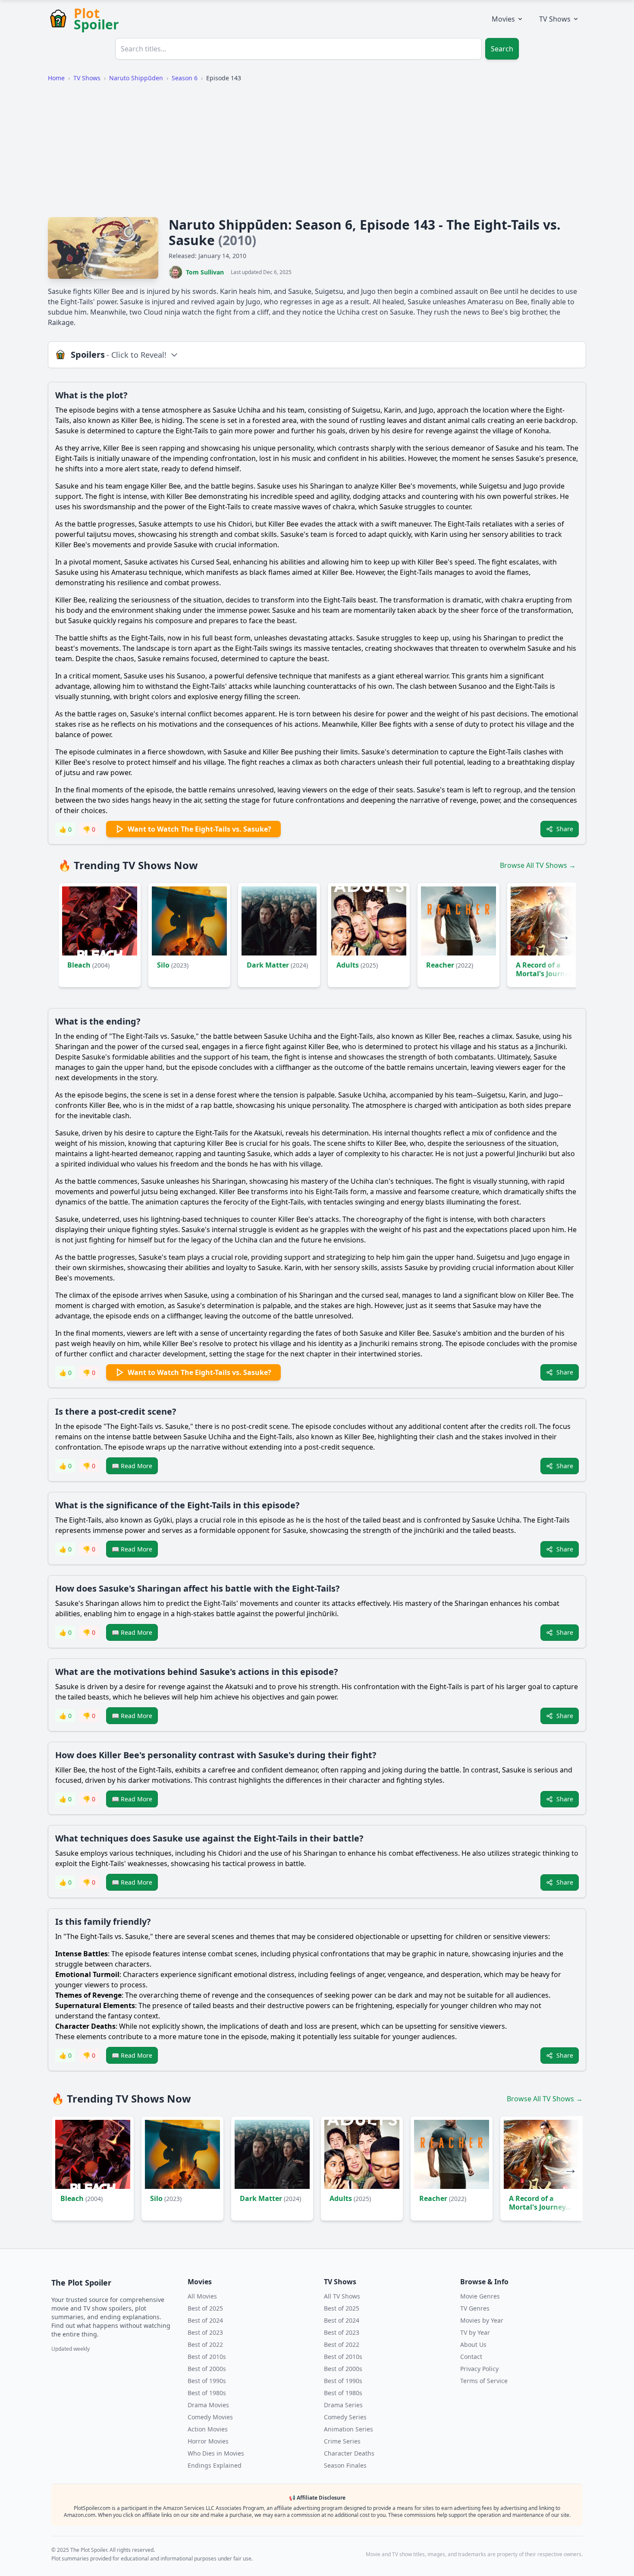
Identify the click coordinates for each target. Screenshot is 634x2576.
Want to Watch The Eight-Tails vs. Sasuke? (199, 829)
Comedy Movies (210, 2417)
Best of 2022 (205, 2344)
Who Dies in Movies (216, 2453)
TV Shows (555, 19)
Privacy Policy (479, 2369)
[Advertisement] (317, 150)
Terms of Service (484, 2381)
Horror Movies (208, 2441)
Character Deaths (349, 2453)
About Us (473, 2344)
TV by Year (475, 2332)
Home (56, 78)
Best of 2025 (205, 2308)
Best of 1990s (207, 2381)
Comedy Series (345, 2417)
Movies (503, 19)
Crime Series (342, 2441)
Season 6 (185, 78)
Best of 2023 (205, 2332)
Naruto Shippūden (136, 78)
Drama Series (343, 2405)
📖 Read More (132, 1466)
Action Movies (208, 2429)
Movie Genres (480, 2296)
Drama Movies (208, 2405)
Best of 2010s (207, 2357)
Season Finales (345, 2465)
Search (502, 49)
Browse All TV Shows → (538, 865)
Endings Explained (215, 2465)
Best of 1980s (207, 2393)
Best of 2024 (205, 2320)
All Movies (202, 2296)
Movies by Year (482, 2320)
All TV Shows (342, 2296)
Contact (471, 2357)
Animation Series (348, 2429)
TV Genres (475, 2308)
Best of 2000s (207, 2369)
